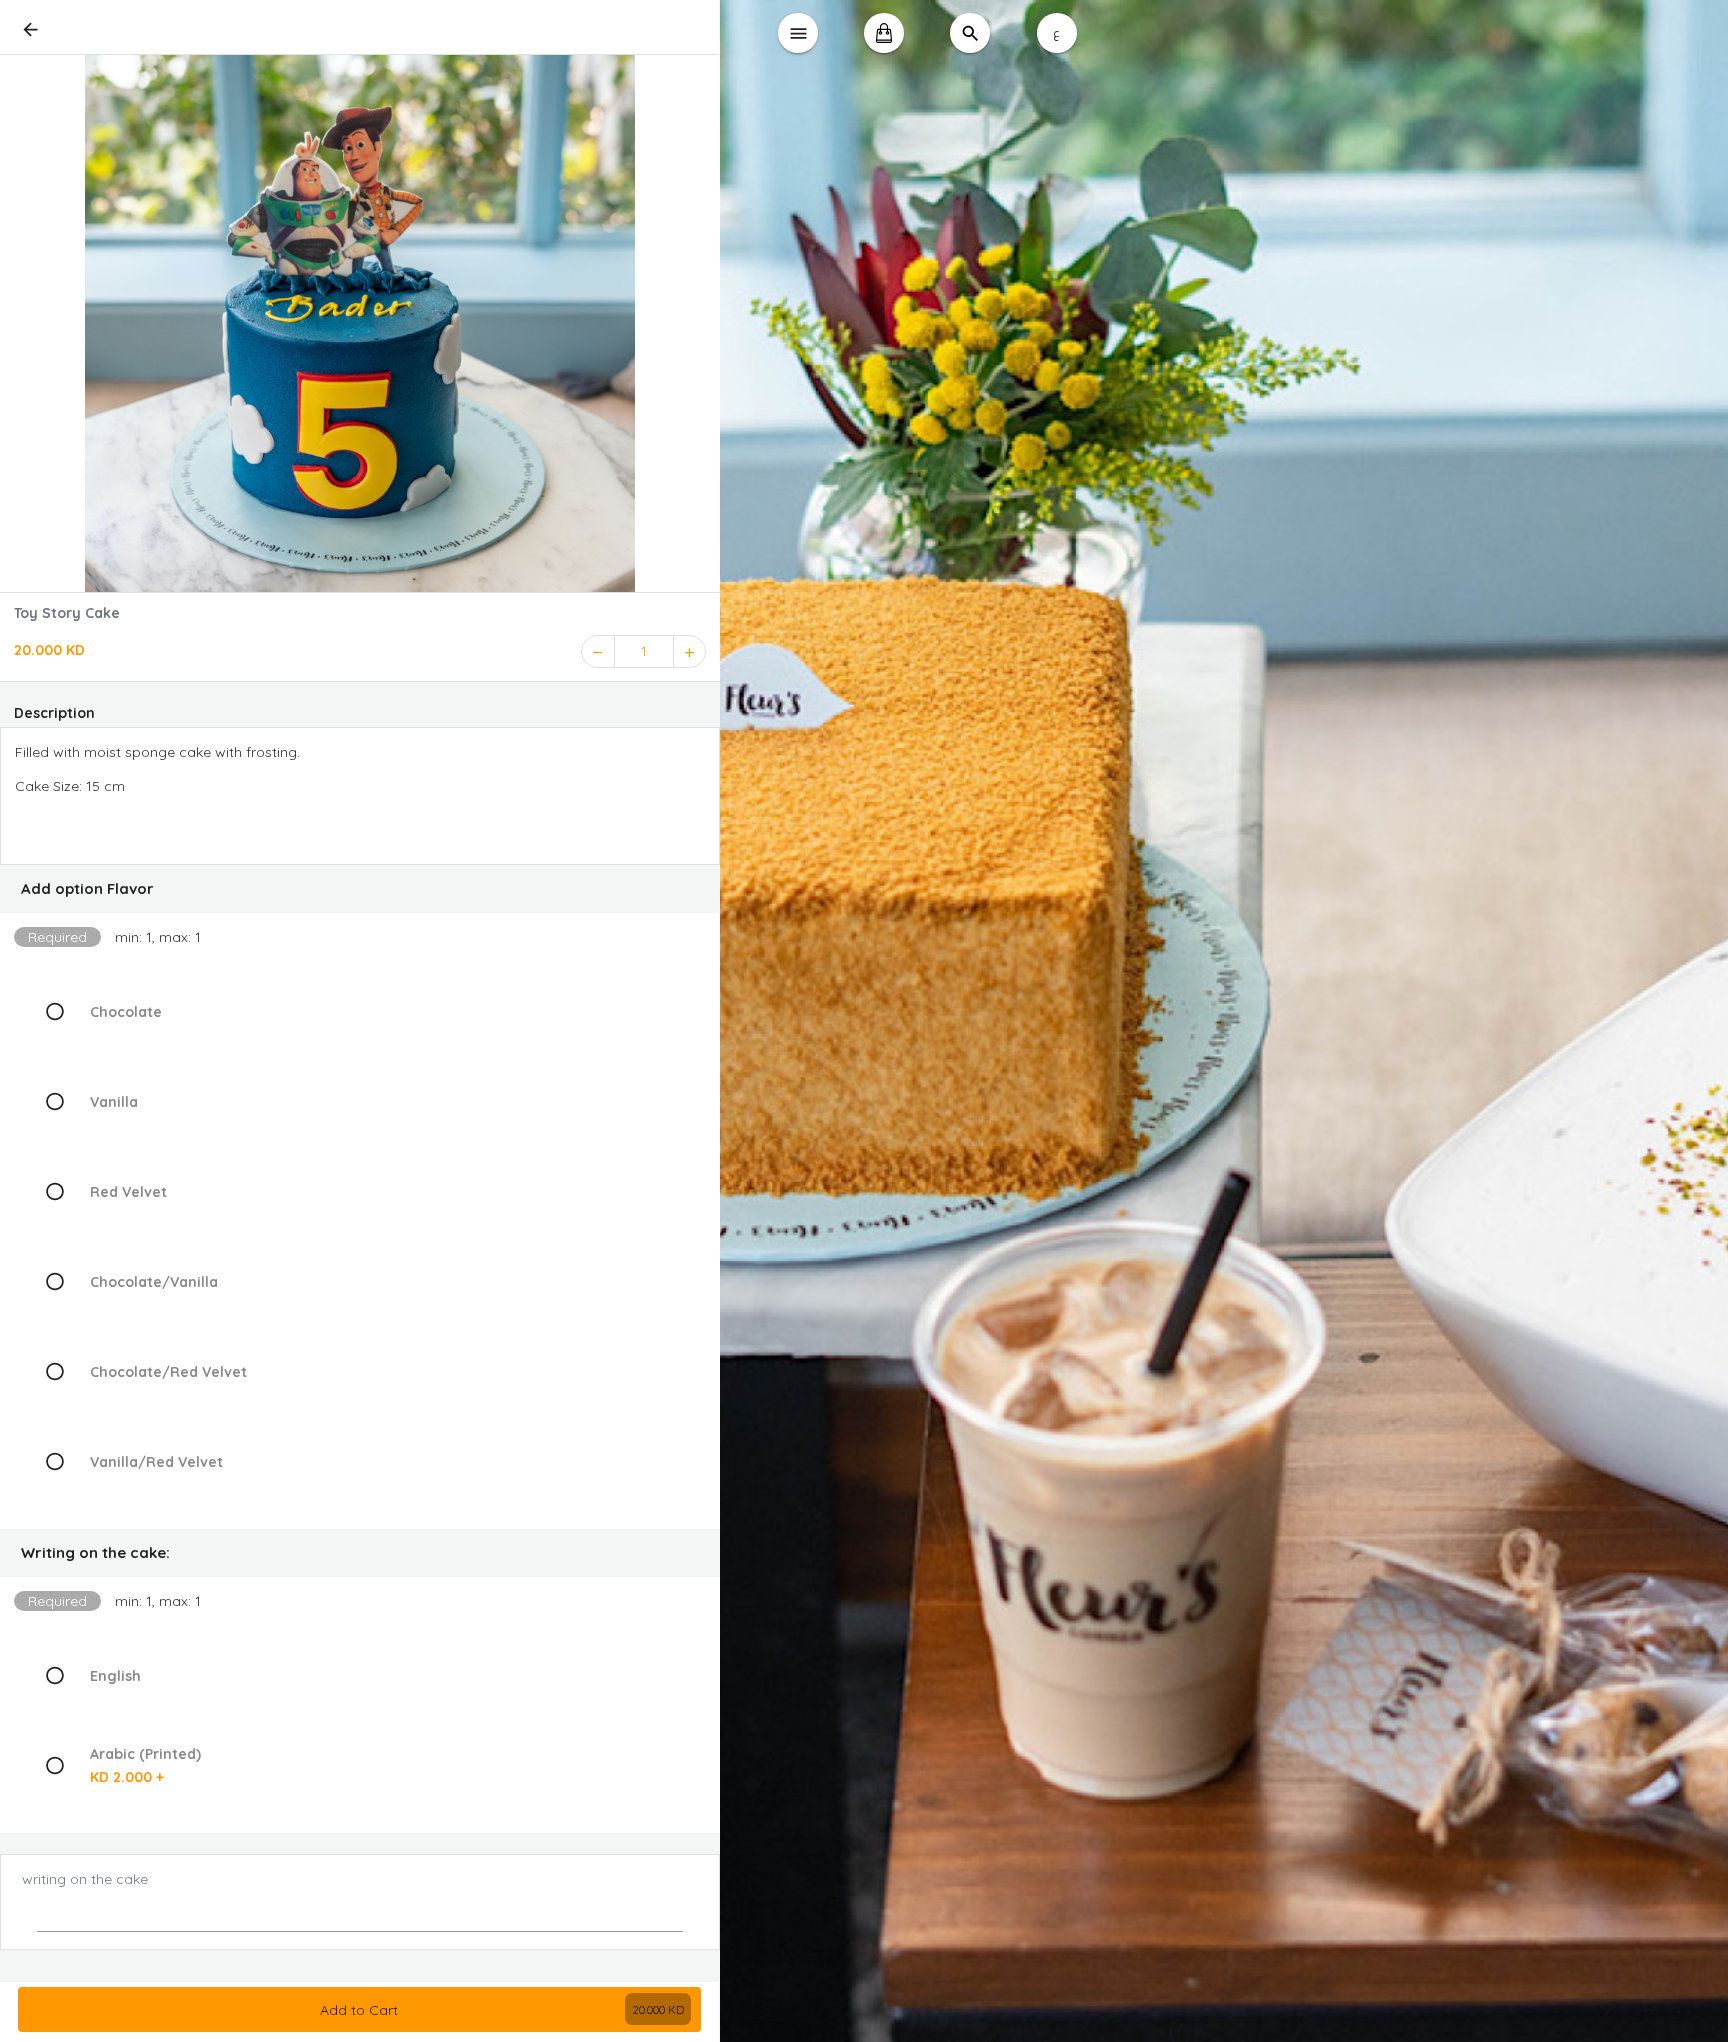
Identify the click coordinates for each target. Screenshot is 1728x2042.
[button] (360, 889)
